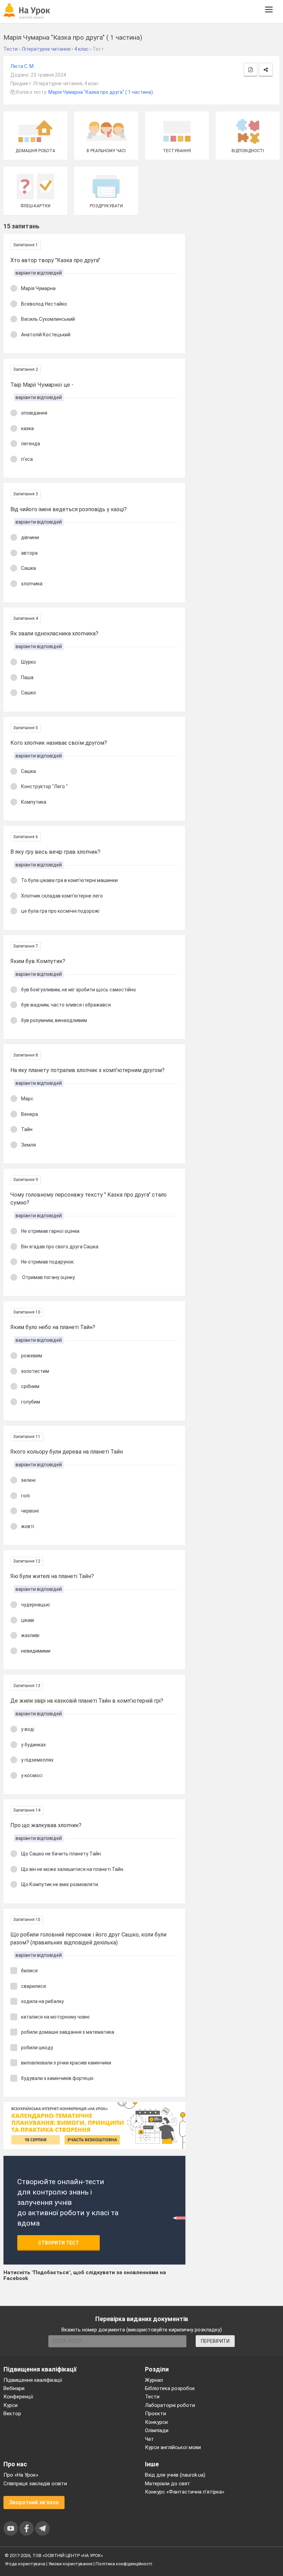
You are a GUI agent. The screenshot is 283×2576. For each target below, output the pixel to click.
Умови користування (70, 2564)
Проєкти (155, 2414)
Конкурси (156, 2422)
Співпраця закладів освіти (35, 2484)
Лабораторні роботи (170, 2405)
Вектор (12, 2414)
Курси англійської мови (173, 2447)
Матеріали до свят (168, 2484)
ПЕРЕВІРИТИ (215, 2341)
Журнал (154, 2380)
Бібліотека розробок (170, 2388)
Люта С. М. (22, 66)
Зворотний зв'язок (34, 2502)
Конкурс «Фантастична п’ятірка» (185, 2492)
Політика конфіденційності (124, 2564)
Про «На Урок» (21, 2475)
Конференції (18, 2397)
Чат (149, 2439)
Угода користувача (25, 2564)
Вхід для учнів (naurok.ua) (175, 2475)
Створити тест (58, 2243)
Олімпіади (157, 2430)
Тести (152, 2397)
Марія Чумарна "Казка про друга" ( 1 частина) (101, 92)
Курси (11, 2405)
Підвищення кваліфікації (33, 2380)
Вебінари (14, 2388)
